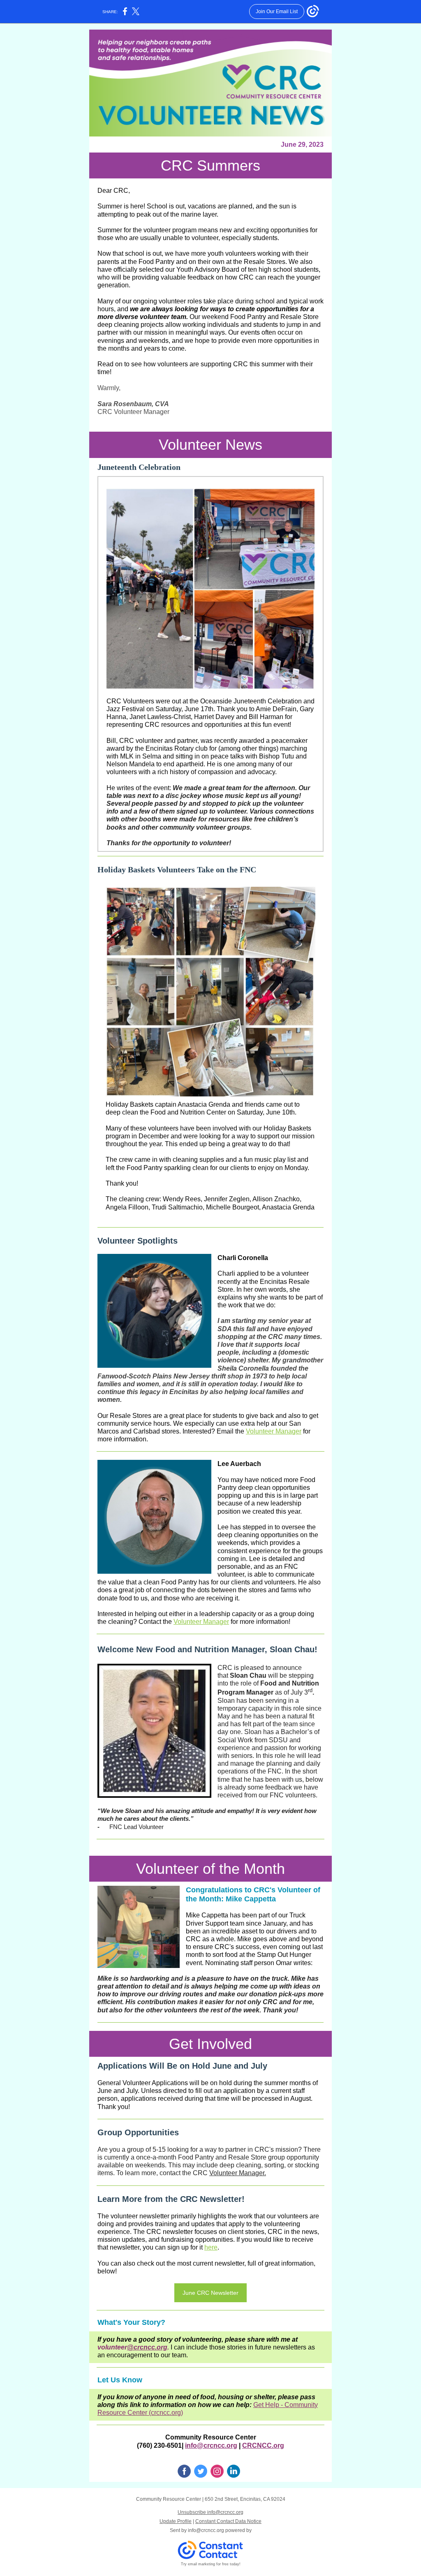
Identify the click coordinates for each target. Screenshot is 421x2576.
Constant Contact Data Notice (228, 2521)
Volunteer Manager (274, 1431)
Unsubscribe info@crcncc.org (210, 2512)
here (211, 2247)
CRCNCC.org (263, 2445)
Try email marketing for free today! (211, 2564)
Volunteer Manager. (238, 2173)
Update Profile (176, 2521)
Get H (262, 2405)
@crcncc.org (147, 2347)
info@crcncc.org (211, 2445)
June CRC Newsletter (210, 2293)
